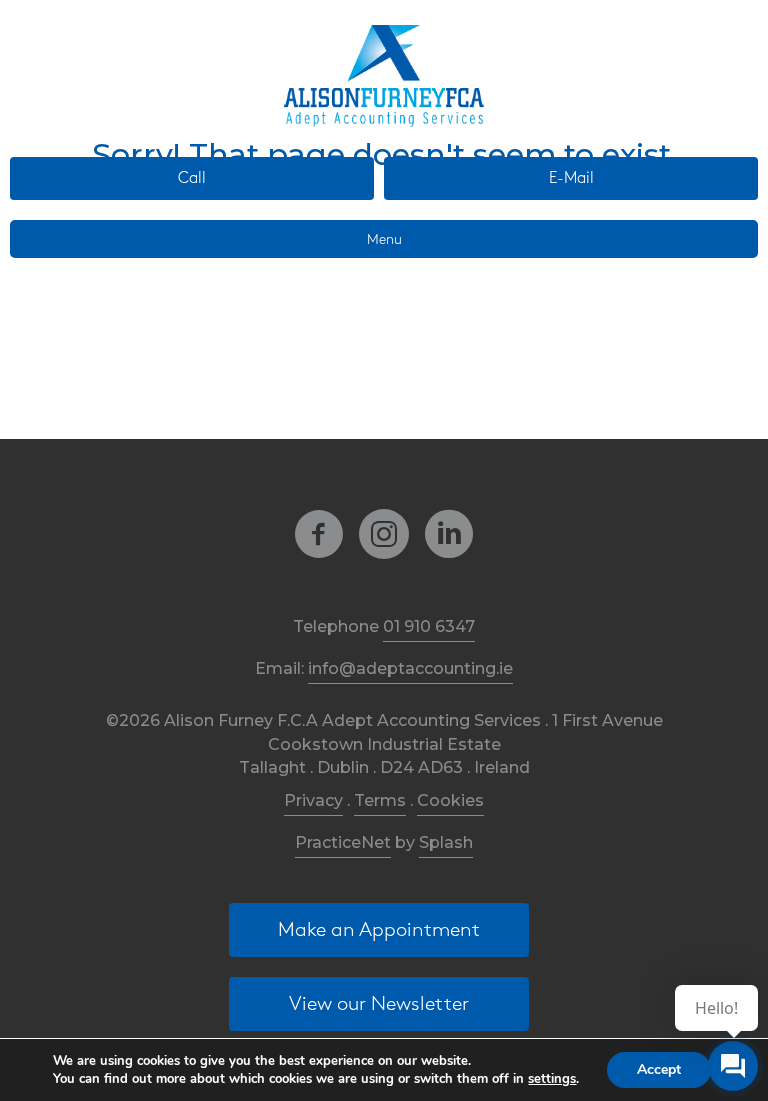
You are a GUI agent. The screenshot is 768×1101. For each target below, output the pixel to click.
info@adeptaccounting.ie (410, 668)
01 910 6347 (429, 626)
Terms (380, 800)
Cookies (450, 800)
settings (552, 1079)
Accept (659, 1069)
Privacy (313, 800)
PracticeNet (343, 842)
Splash (446, 842)
